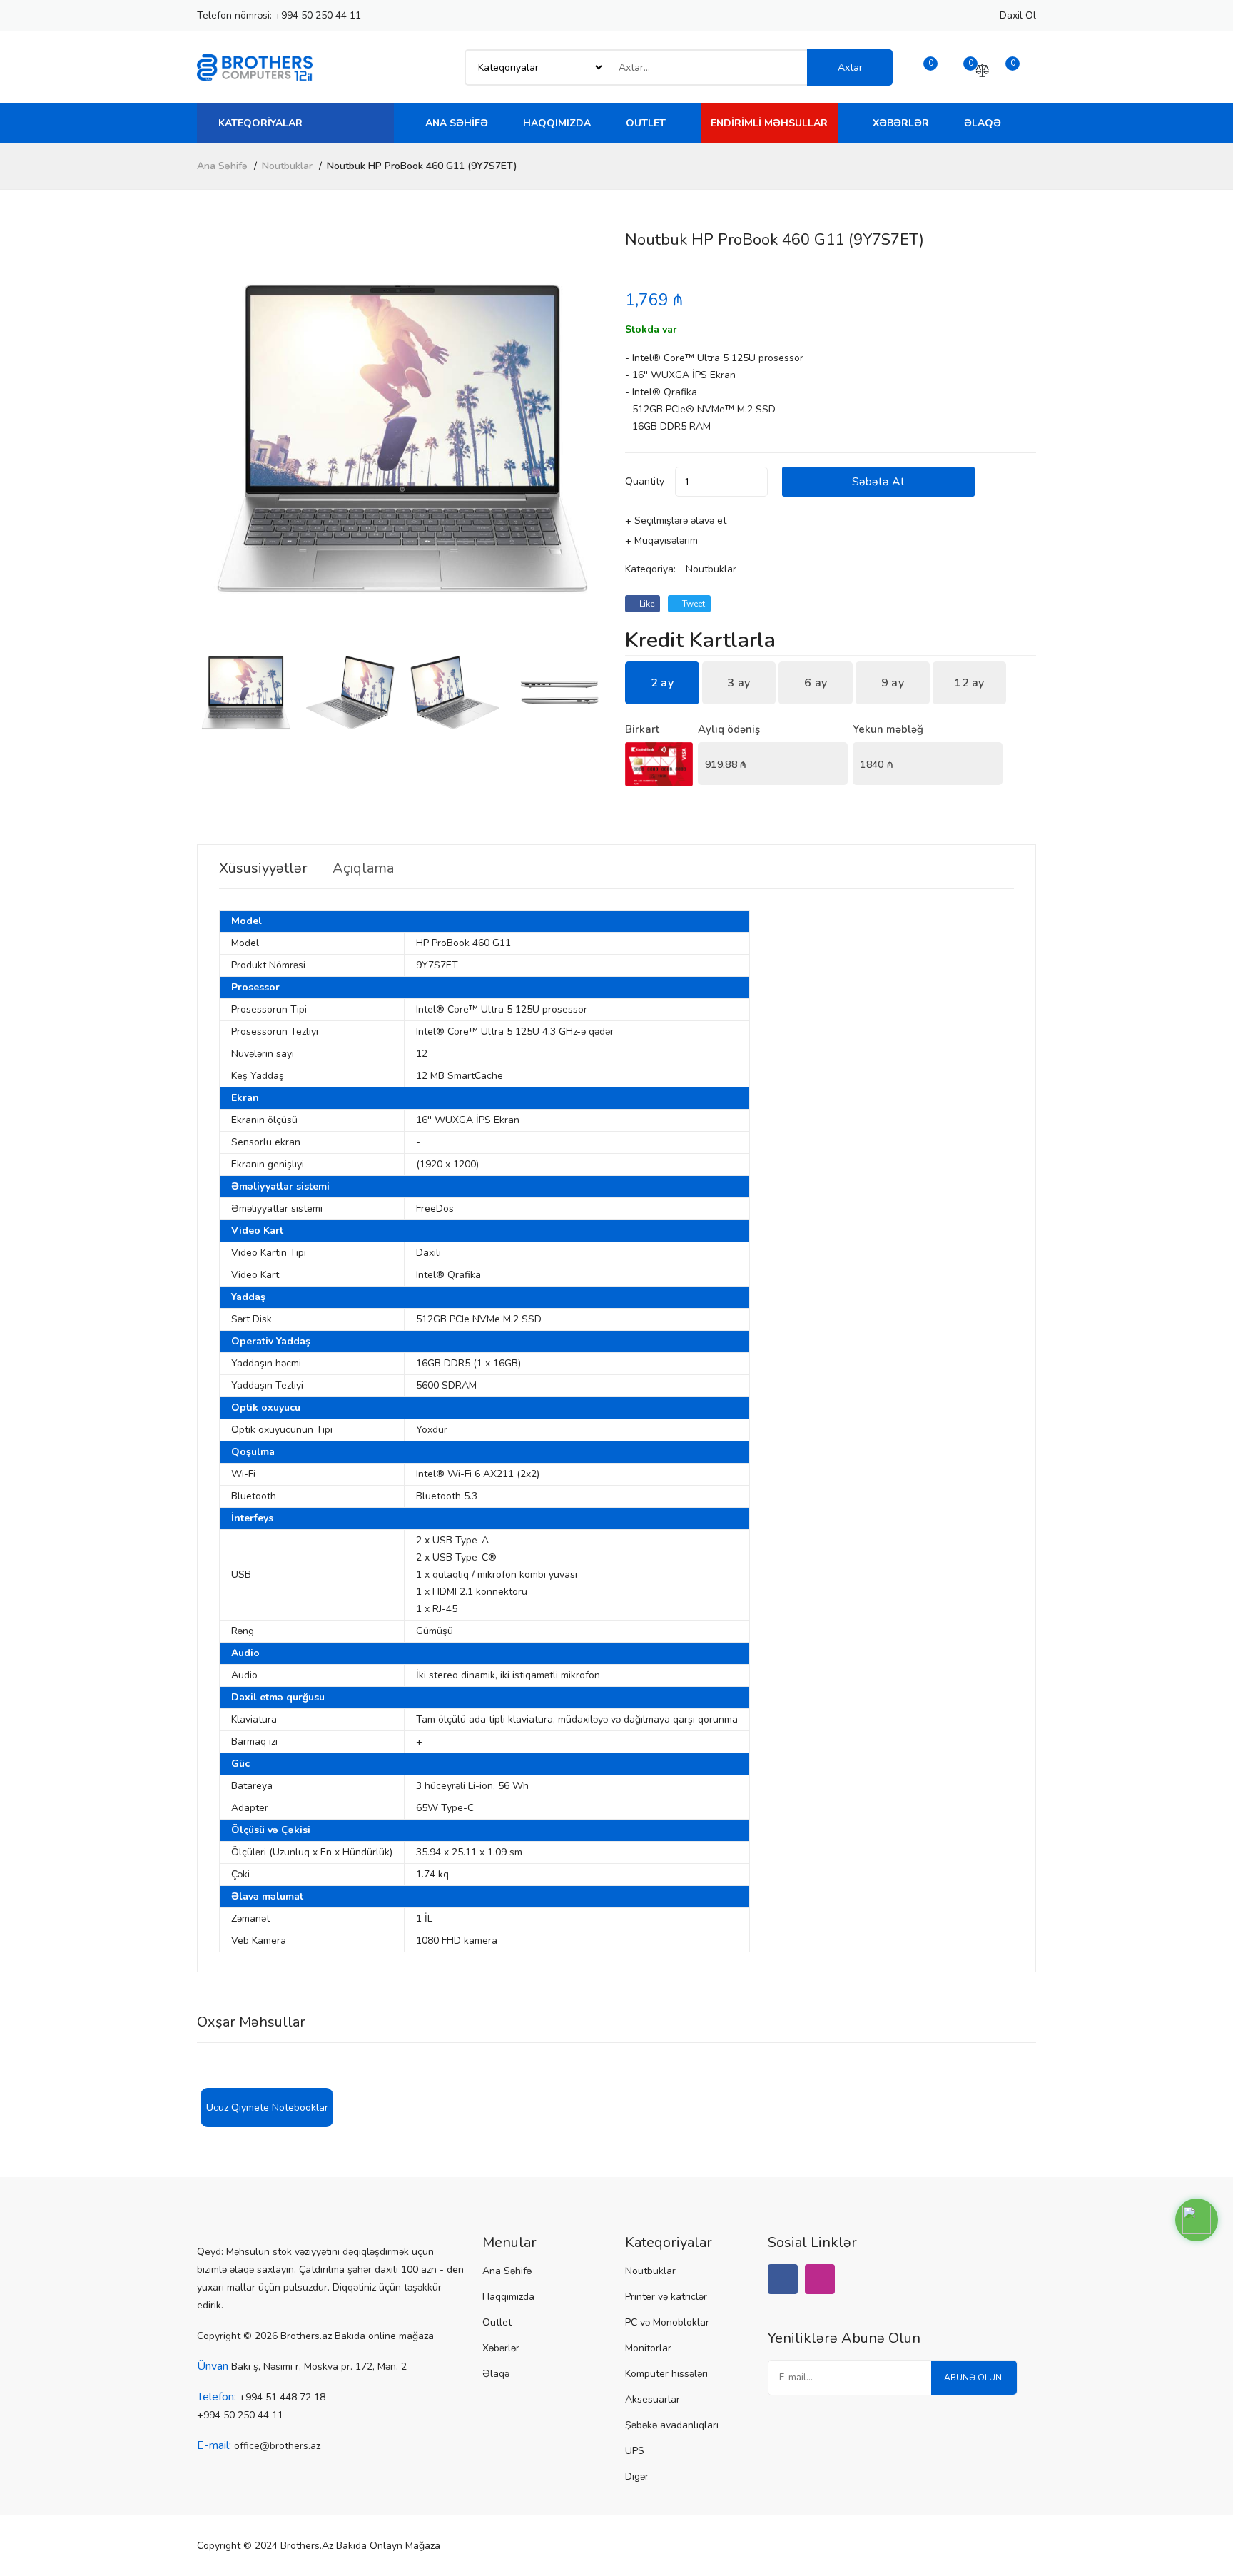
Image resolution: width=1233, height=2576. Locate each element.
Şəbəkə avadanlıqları (672, 2425)
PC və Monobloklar (667, 2322)
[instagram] (820, 2279)
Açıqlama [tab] (363, 868)
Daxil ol (1018, 15)
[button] (591, 438)
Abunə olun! (974, 2378)
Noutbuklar (287, 166)
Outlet (646, 123)
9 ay (893, 683)
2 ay (662, 683)
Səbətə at (878, 482)
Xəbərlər (901, 123)
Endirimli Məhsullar (769, 123)
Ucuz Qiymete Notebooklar (267, 2108)
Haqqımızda (557, 123)
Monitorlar (648, 2348)
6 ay (816, 683)
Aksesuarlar (653, 2399)
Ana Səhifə (457, 123)
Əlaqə (983, 123)
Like (646, 604)
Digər (637, 2476)
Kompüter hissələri (666, 2374)
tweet (692, 604)
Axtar (850, 67)
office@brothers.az (277, 2446)
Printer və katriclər (666, 2297)
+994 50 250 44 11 (318, 15)
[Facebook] (783, 2279)
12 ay (969, 683)
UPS (635, 2451)
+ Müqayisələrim (661, 541)
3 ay (739, 683)
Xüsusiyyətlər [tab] (263, 868)
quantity (645, 481)
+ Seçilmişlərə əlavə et (676, 521)
